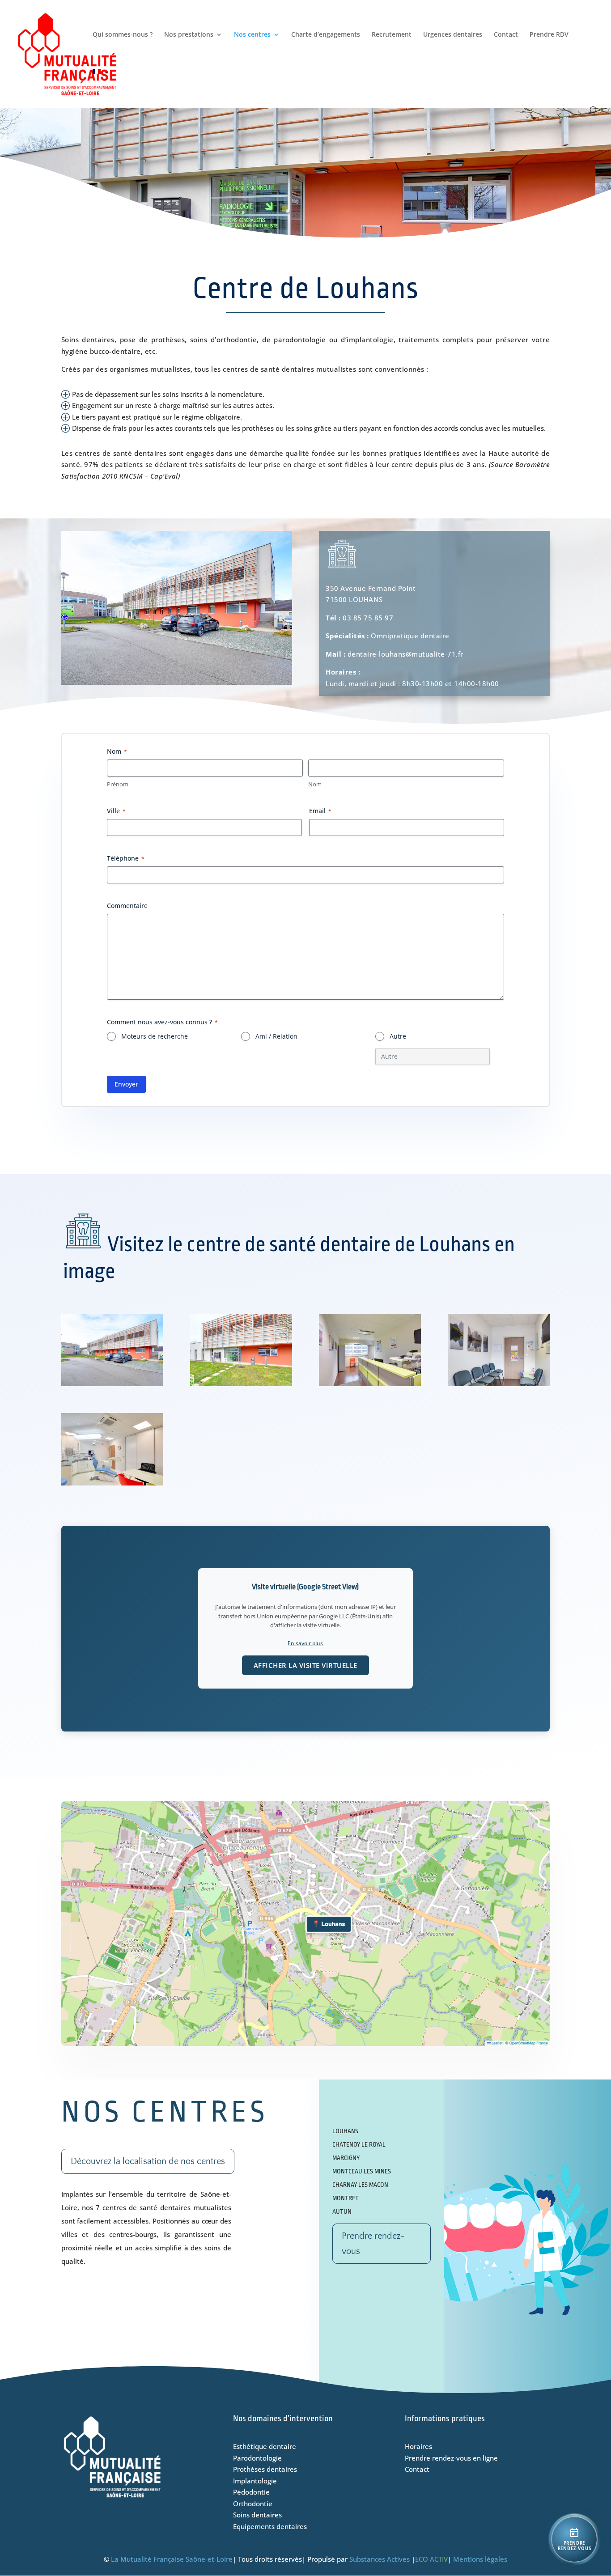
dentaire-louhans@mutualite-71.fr (405, 654)
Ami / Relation (276, 1036)
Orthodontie (253, 2504)
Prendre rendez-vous (373, 2244)
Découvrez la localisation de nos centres (148, 2161)
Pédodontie (251, 2492)
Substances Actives (380, 2559)
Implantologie (255, 2481)
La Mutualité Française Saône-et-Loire (172, 2559)
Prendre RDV (549, 35)
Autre (398, 1036)
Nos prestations (189, 35)
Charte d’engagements (326, 35)
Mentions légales (480, 2559)
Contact (506, 35)
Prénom (118, 784)
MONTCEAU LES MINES (362, 2171)
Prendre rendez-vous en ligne (451, 2458)
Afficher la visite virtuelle (305, 1665)
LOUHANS (345, 2131)
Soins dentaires (257, 2515)
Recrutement (392, 35)
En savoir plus (305, 1643)
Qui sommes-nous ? (123, 35)
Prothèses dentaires (265, 2469)
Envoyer (126, 1084)
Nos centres (252, 35)
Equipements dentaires (270, 2526)
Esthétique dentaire (265, 2446)
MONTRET (346, 2198)
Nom (315, 784)
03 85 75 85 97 (368, 618)
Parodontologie (257, 2458)
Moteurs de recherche (155, 1036)
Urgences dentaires (453, 35)
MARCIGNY (346, 2158)
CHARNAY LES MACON (360, 2185)
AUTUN (342, 2211)
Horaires (418, 2446)
